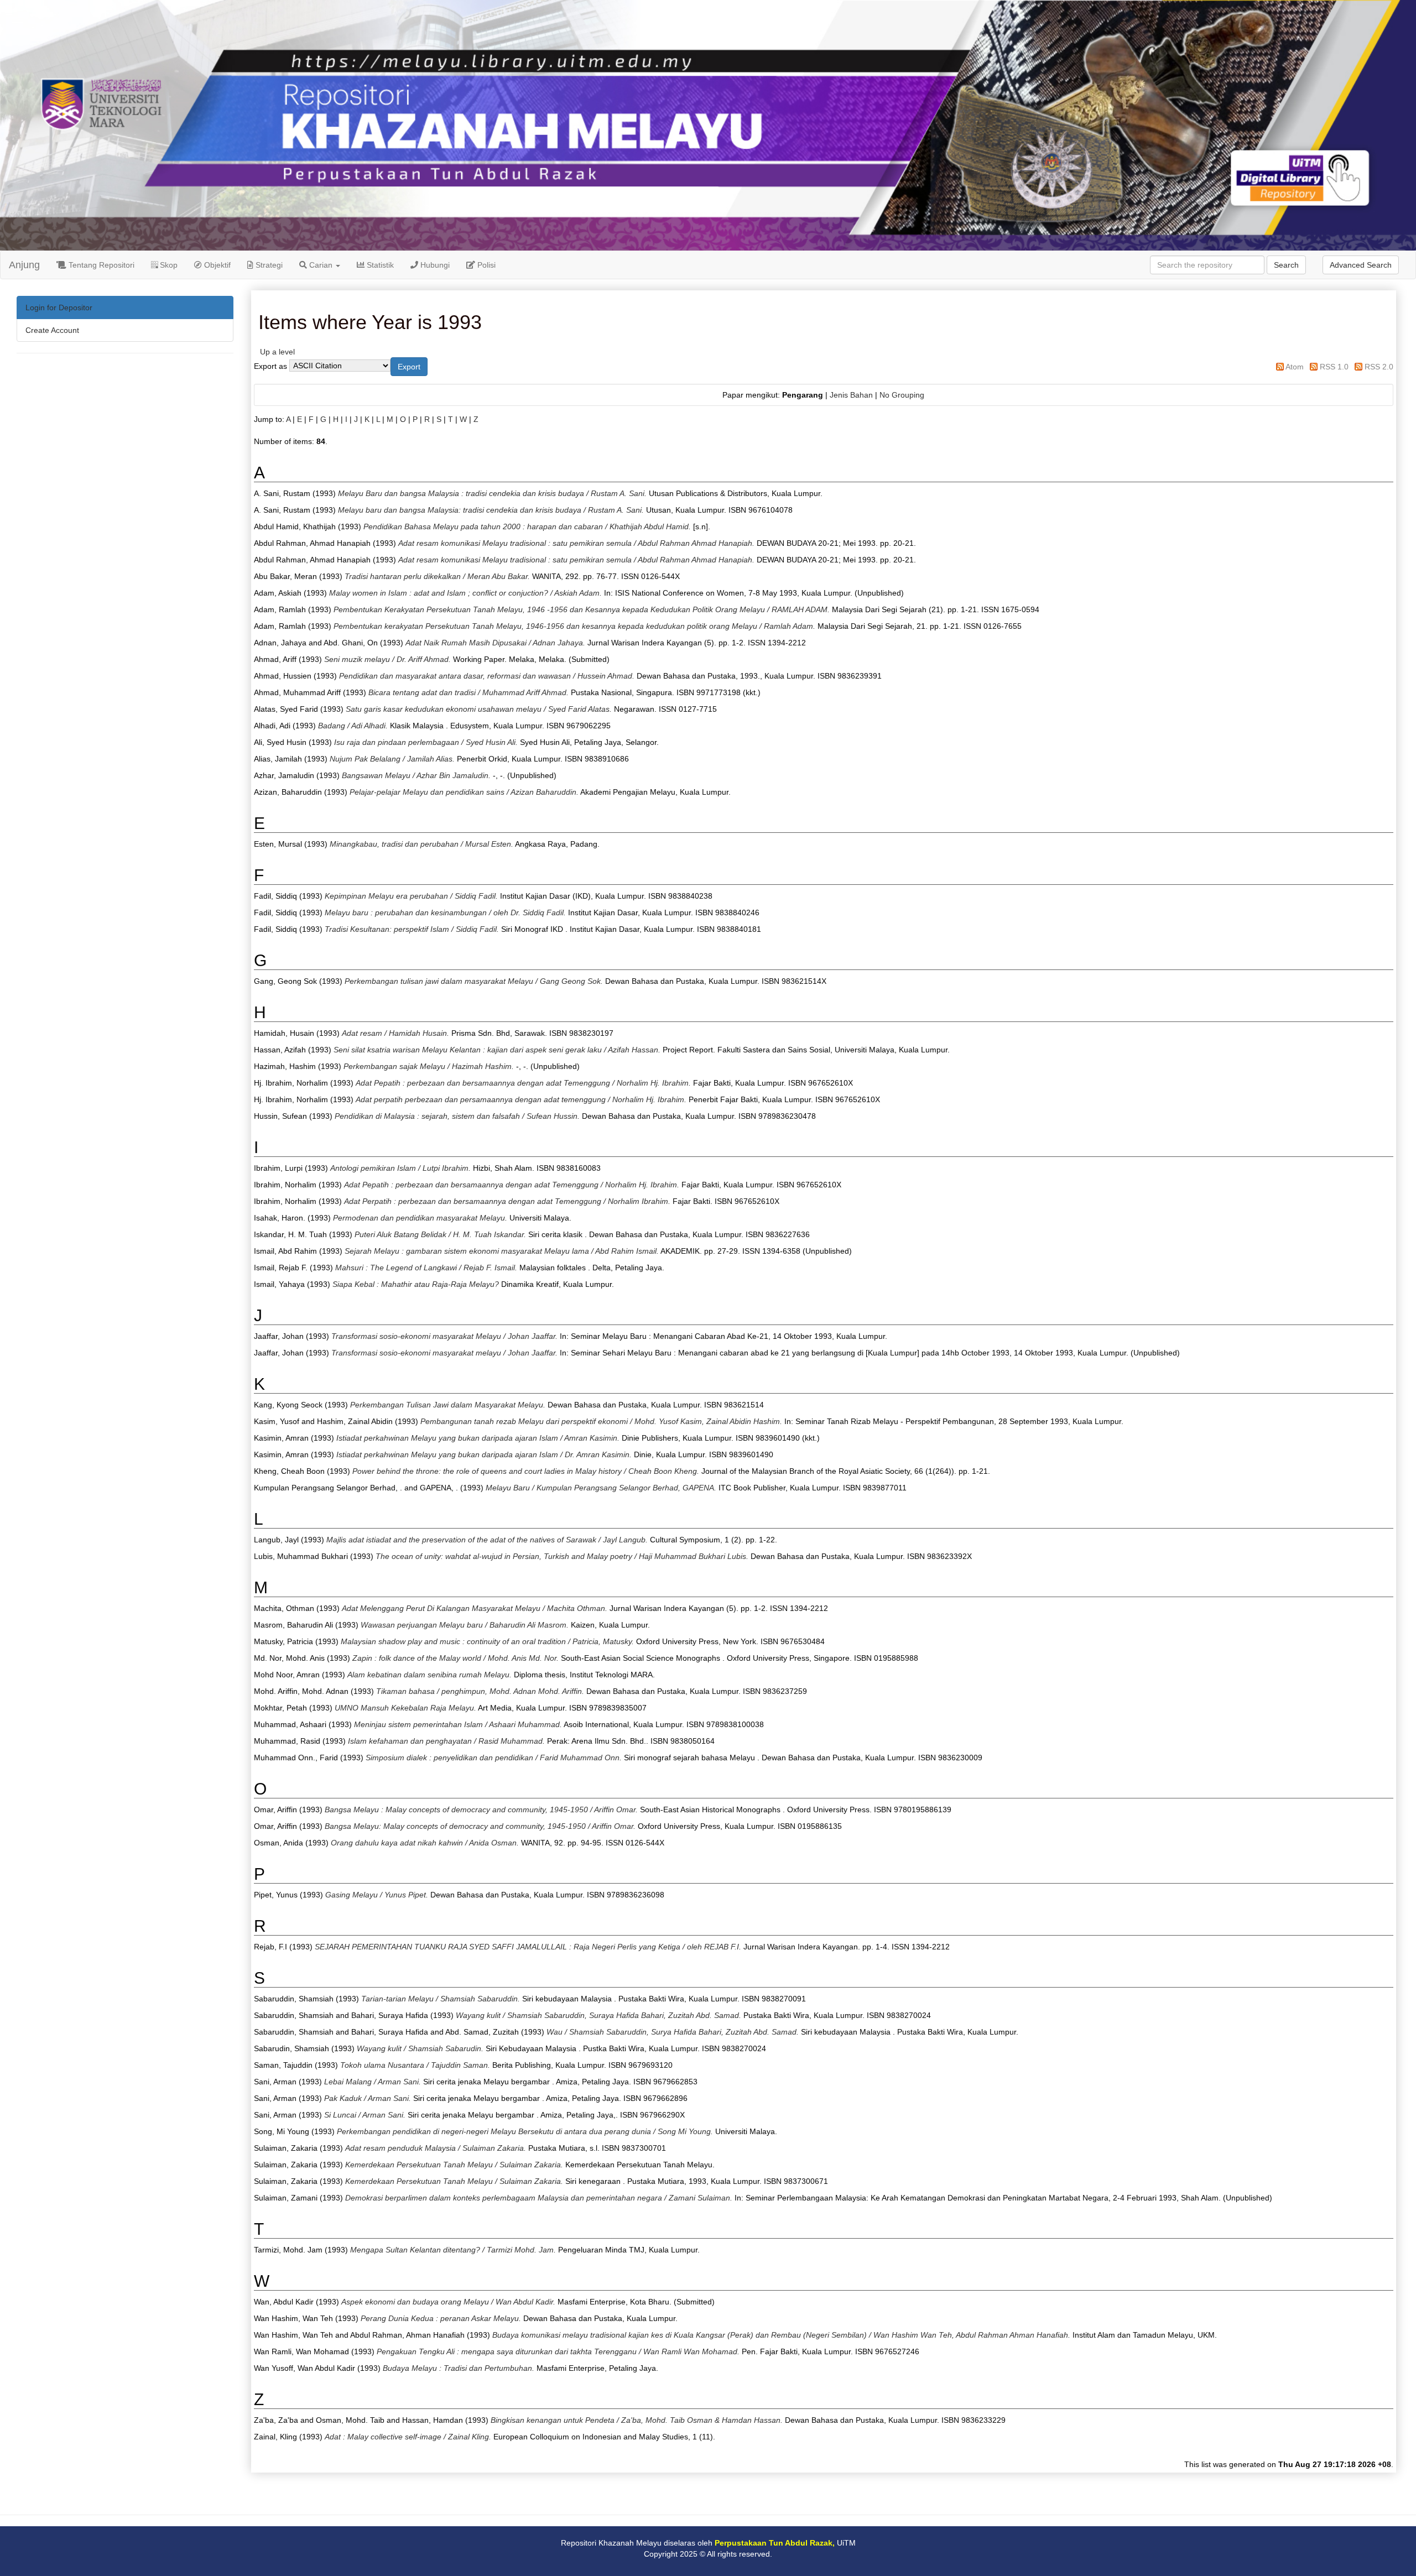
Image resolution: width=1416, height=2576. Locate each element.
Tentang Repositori (100, 265)
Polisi (485, 265)
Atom (1295, 367)
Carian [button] (321, 265)
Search (1286, 265)
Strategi (268, 265)
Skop (168, 265)
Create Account (52, 330)
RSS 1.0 (1334, 367)
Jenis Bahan (851, 395)
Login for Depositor (59, 307)
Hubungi (434, 265)
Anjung (24, 265)
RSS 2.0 (1379, 367)
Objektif (216, 265)
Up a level (277, 352)
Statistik (379, 265)
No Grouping (902, 395)
